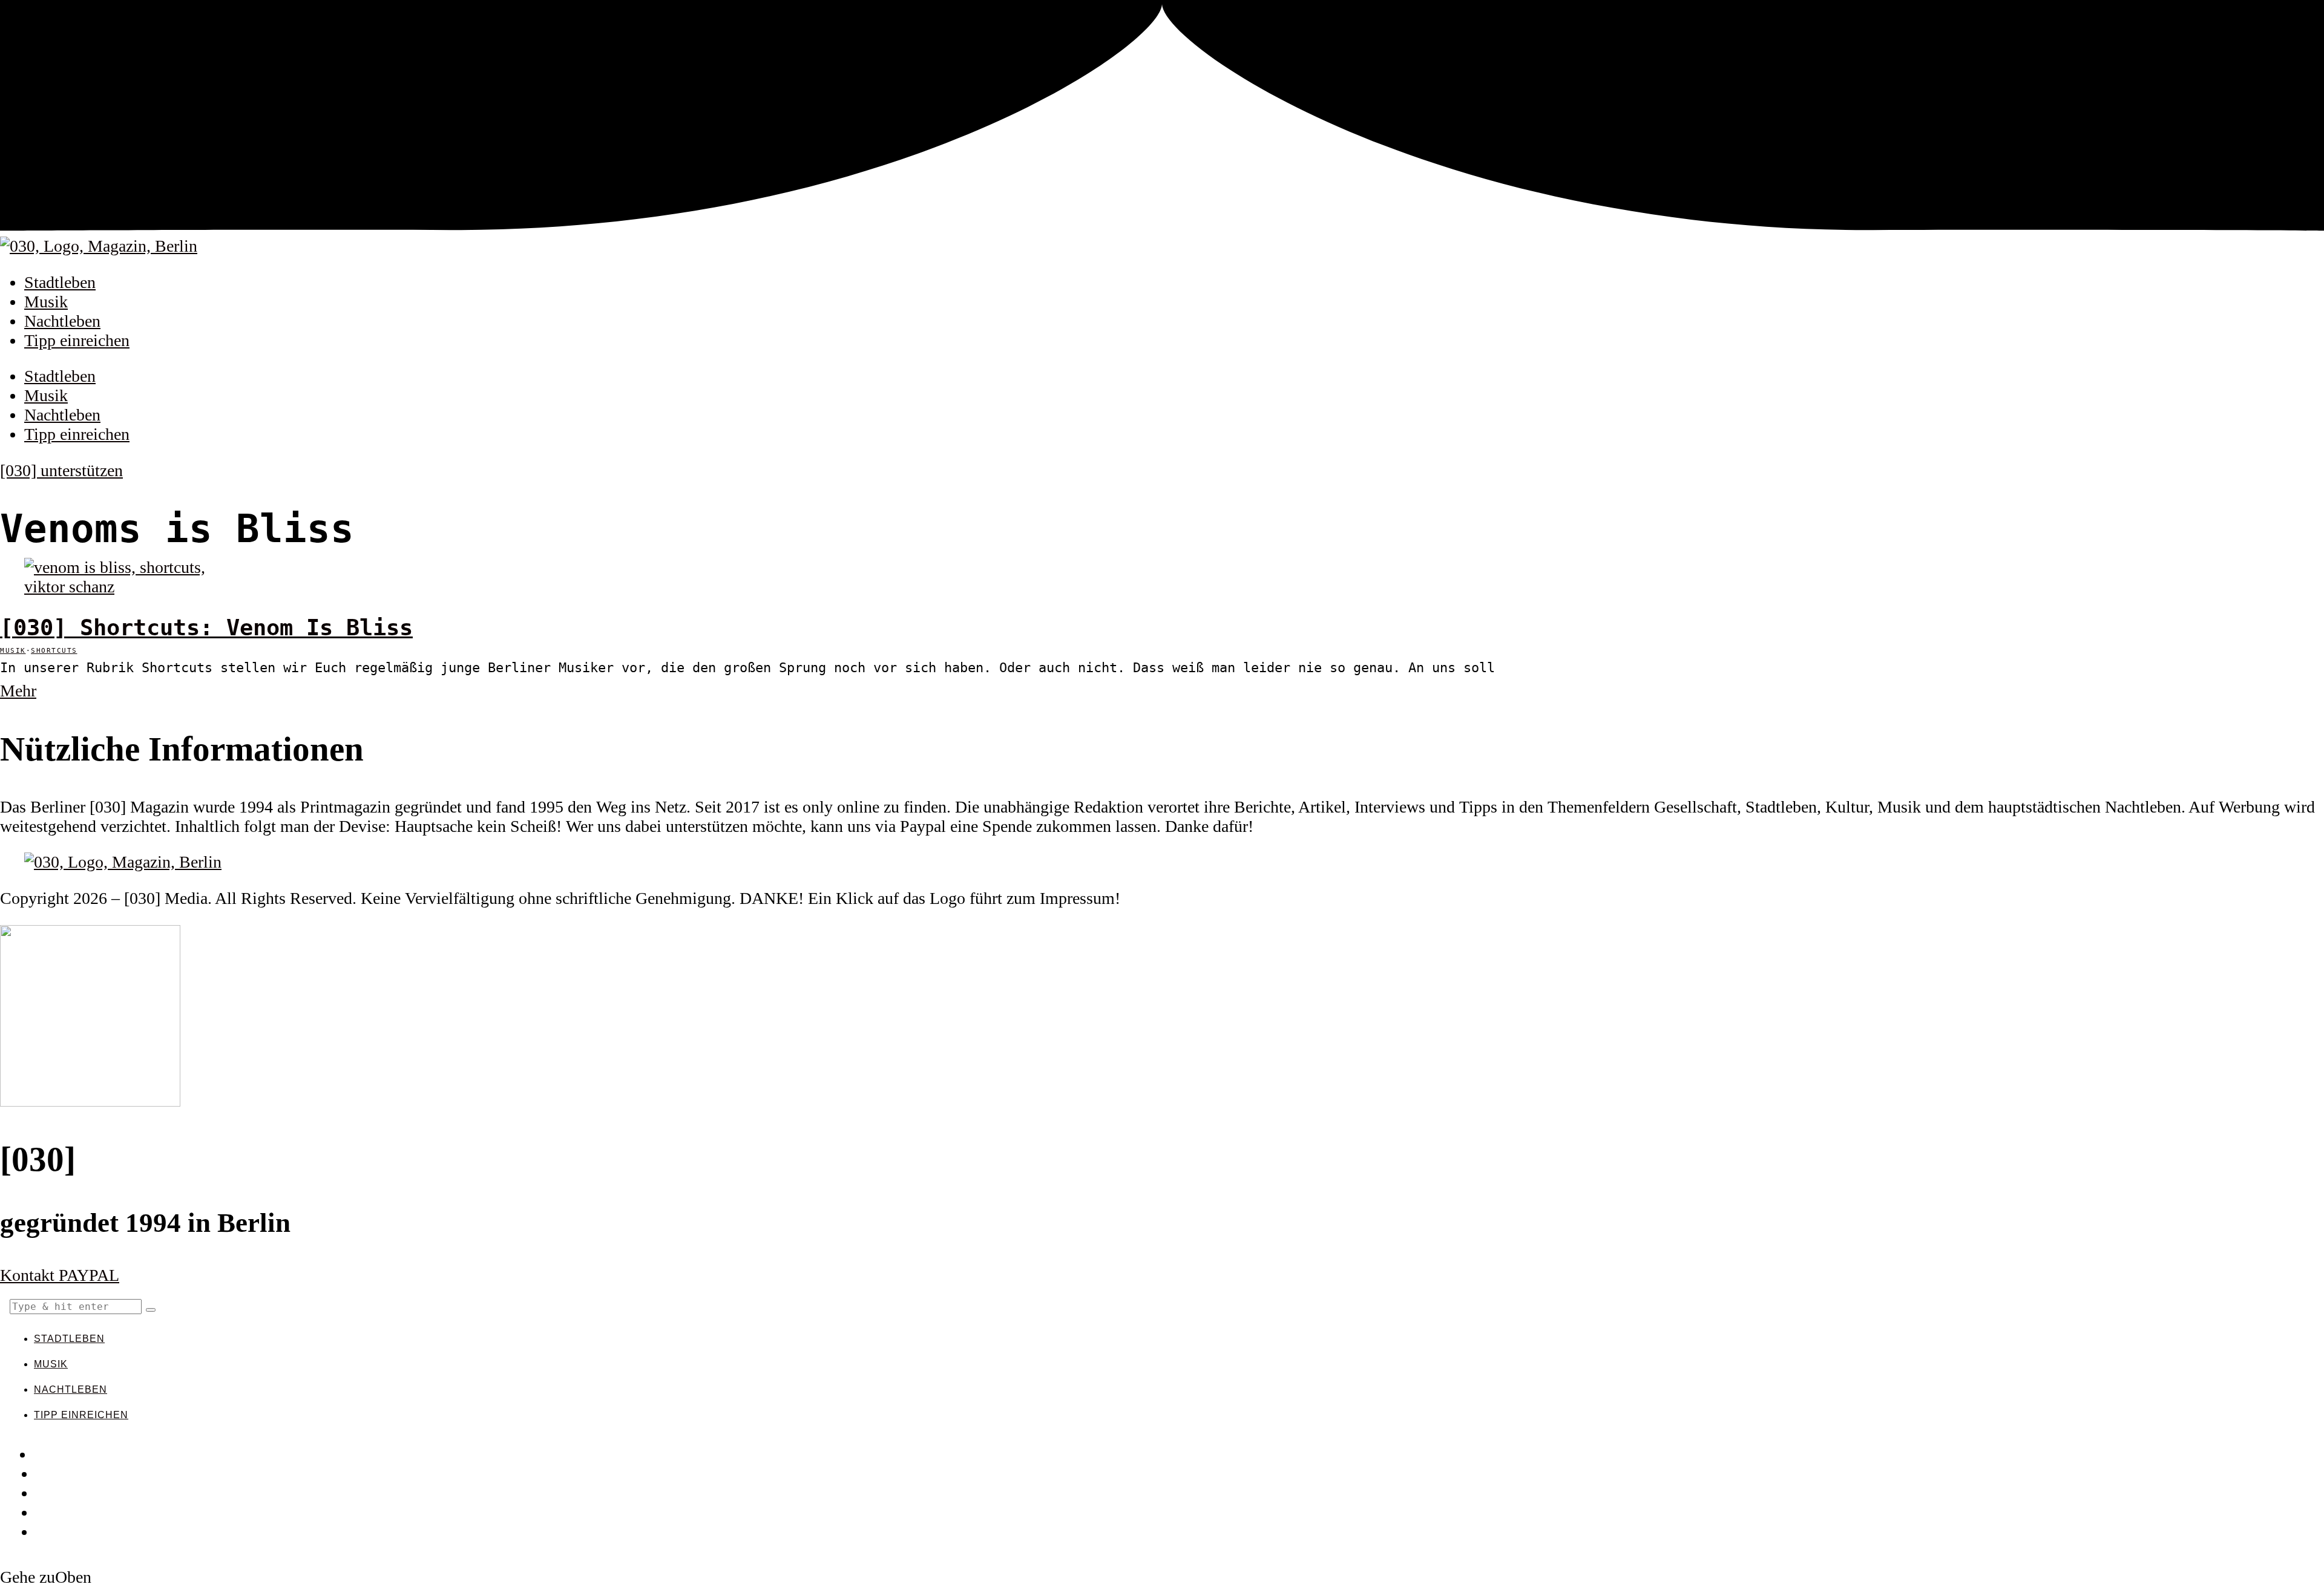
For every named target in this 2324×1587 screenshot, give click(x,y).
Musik (46, 302)
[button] (151, 1310)
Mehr (18, 691)
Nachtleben (62, 321)
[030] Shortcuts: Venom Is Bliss (206, 628)
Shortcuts (54, 651)
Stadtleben (60, 282)
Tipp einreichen (77, 340)
